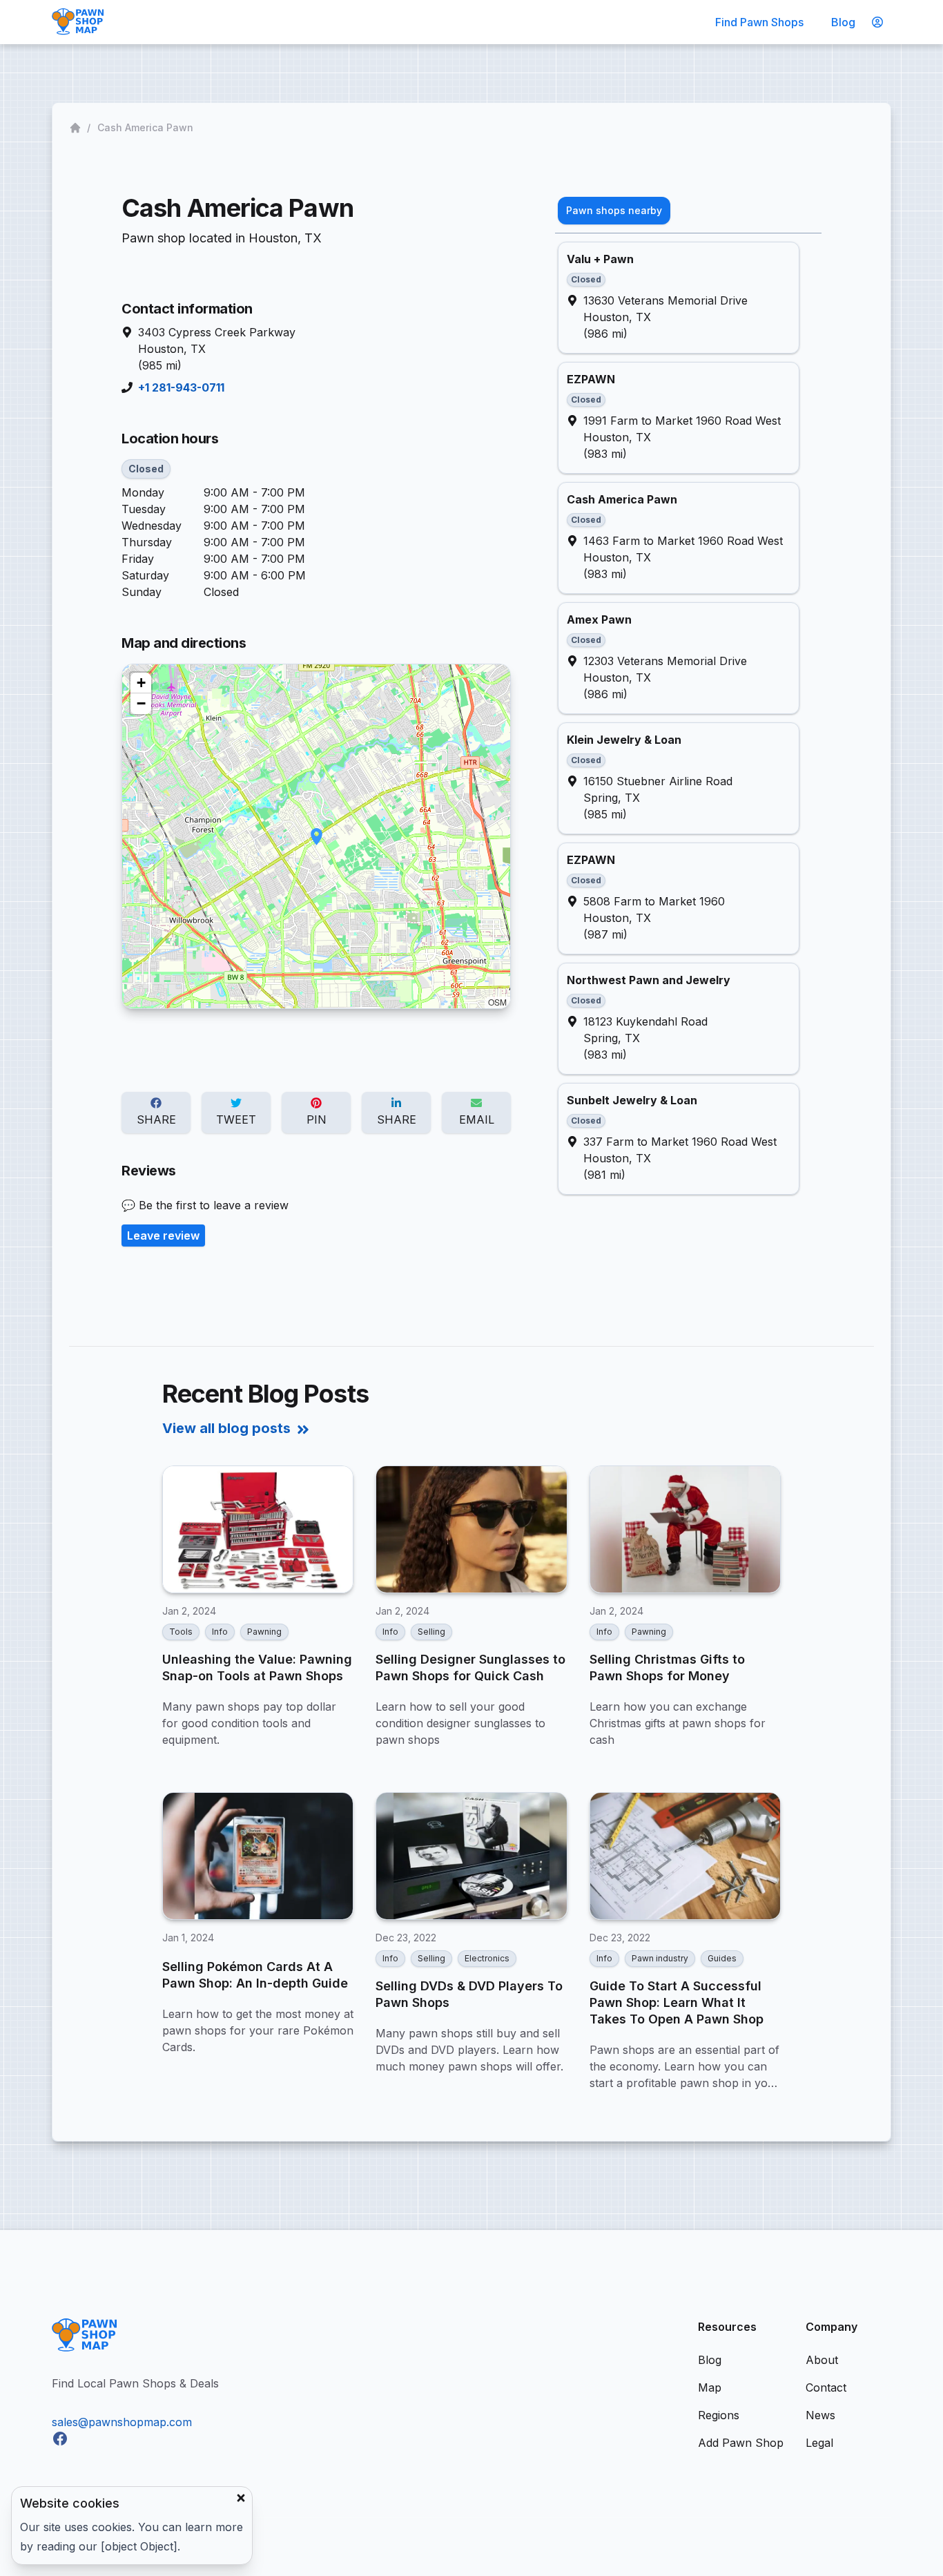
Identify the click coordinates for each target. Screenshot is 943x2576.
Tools (181, 1632)
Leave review (163, 1236)
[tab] (614, 211)
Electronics (487, 1958)
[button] (317, 837)
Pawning (264, 1632)
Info (220, 1632)
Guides (722, 1958)
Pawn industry (660, 1958)
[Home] (77, 128)
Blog (843, 22)
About (822, 2360)
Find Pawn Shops (759, 22)
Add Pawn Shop (741, 2443)
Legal (819, 2443)
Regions (719, 2415)
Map (710, 2387)
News (820, 2415)
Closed (146, 469)
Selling (431, 1632)
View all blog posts (226, 1428)
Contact (826, 2387)
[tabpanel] (688, 718)
